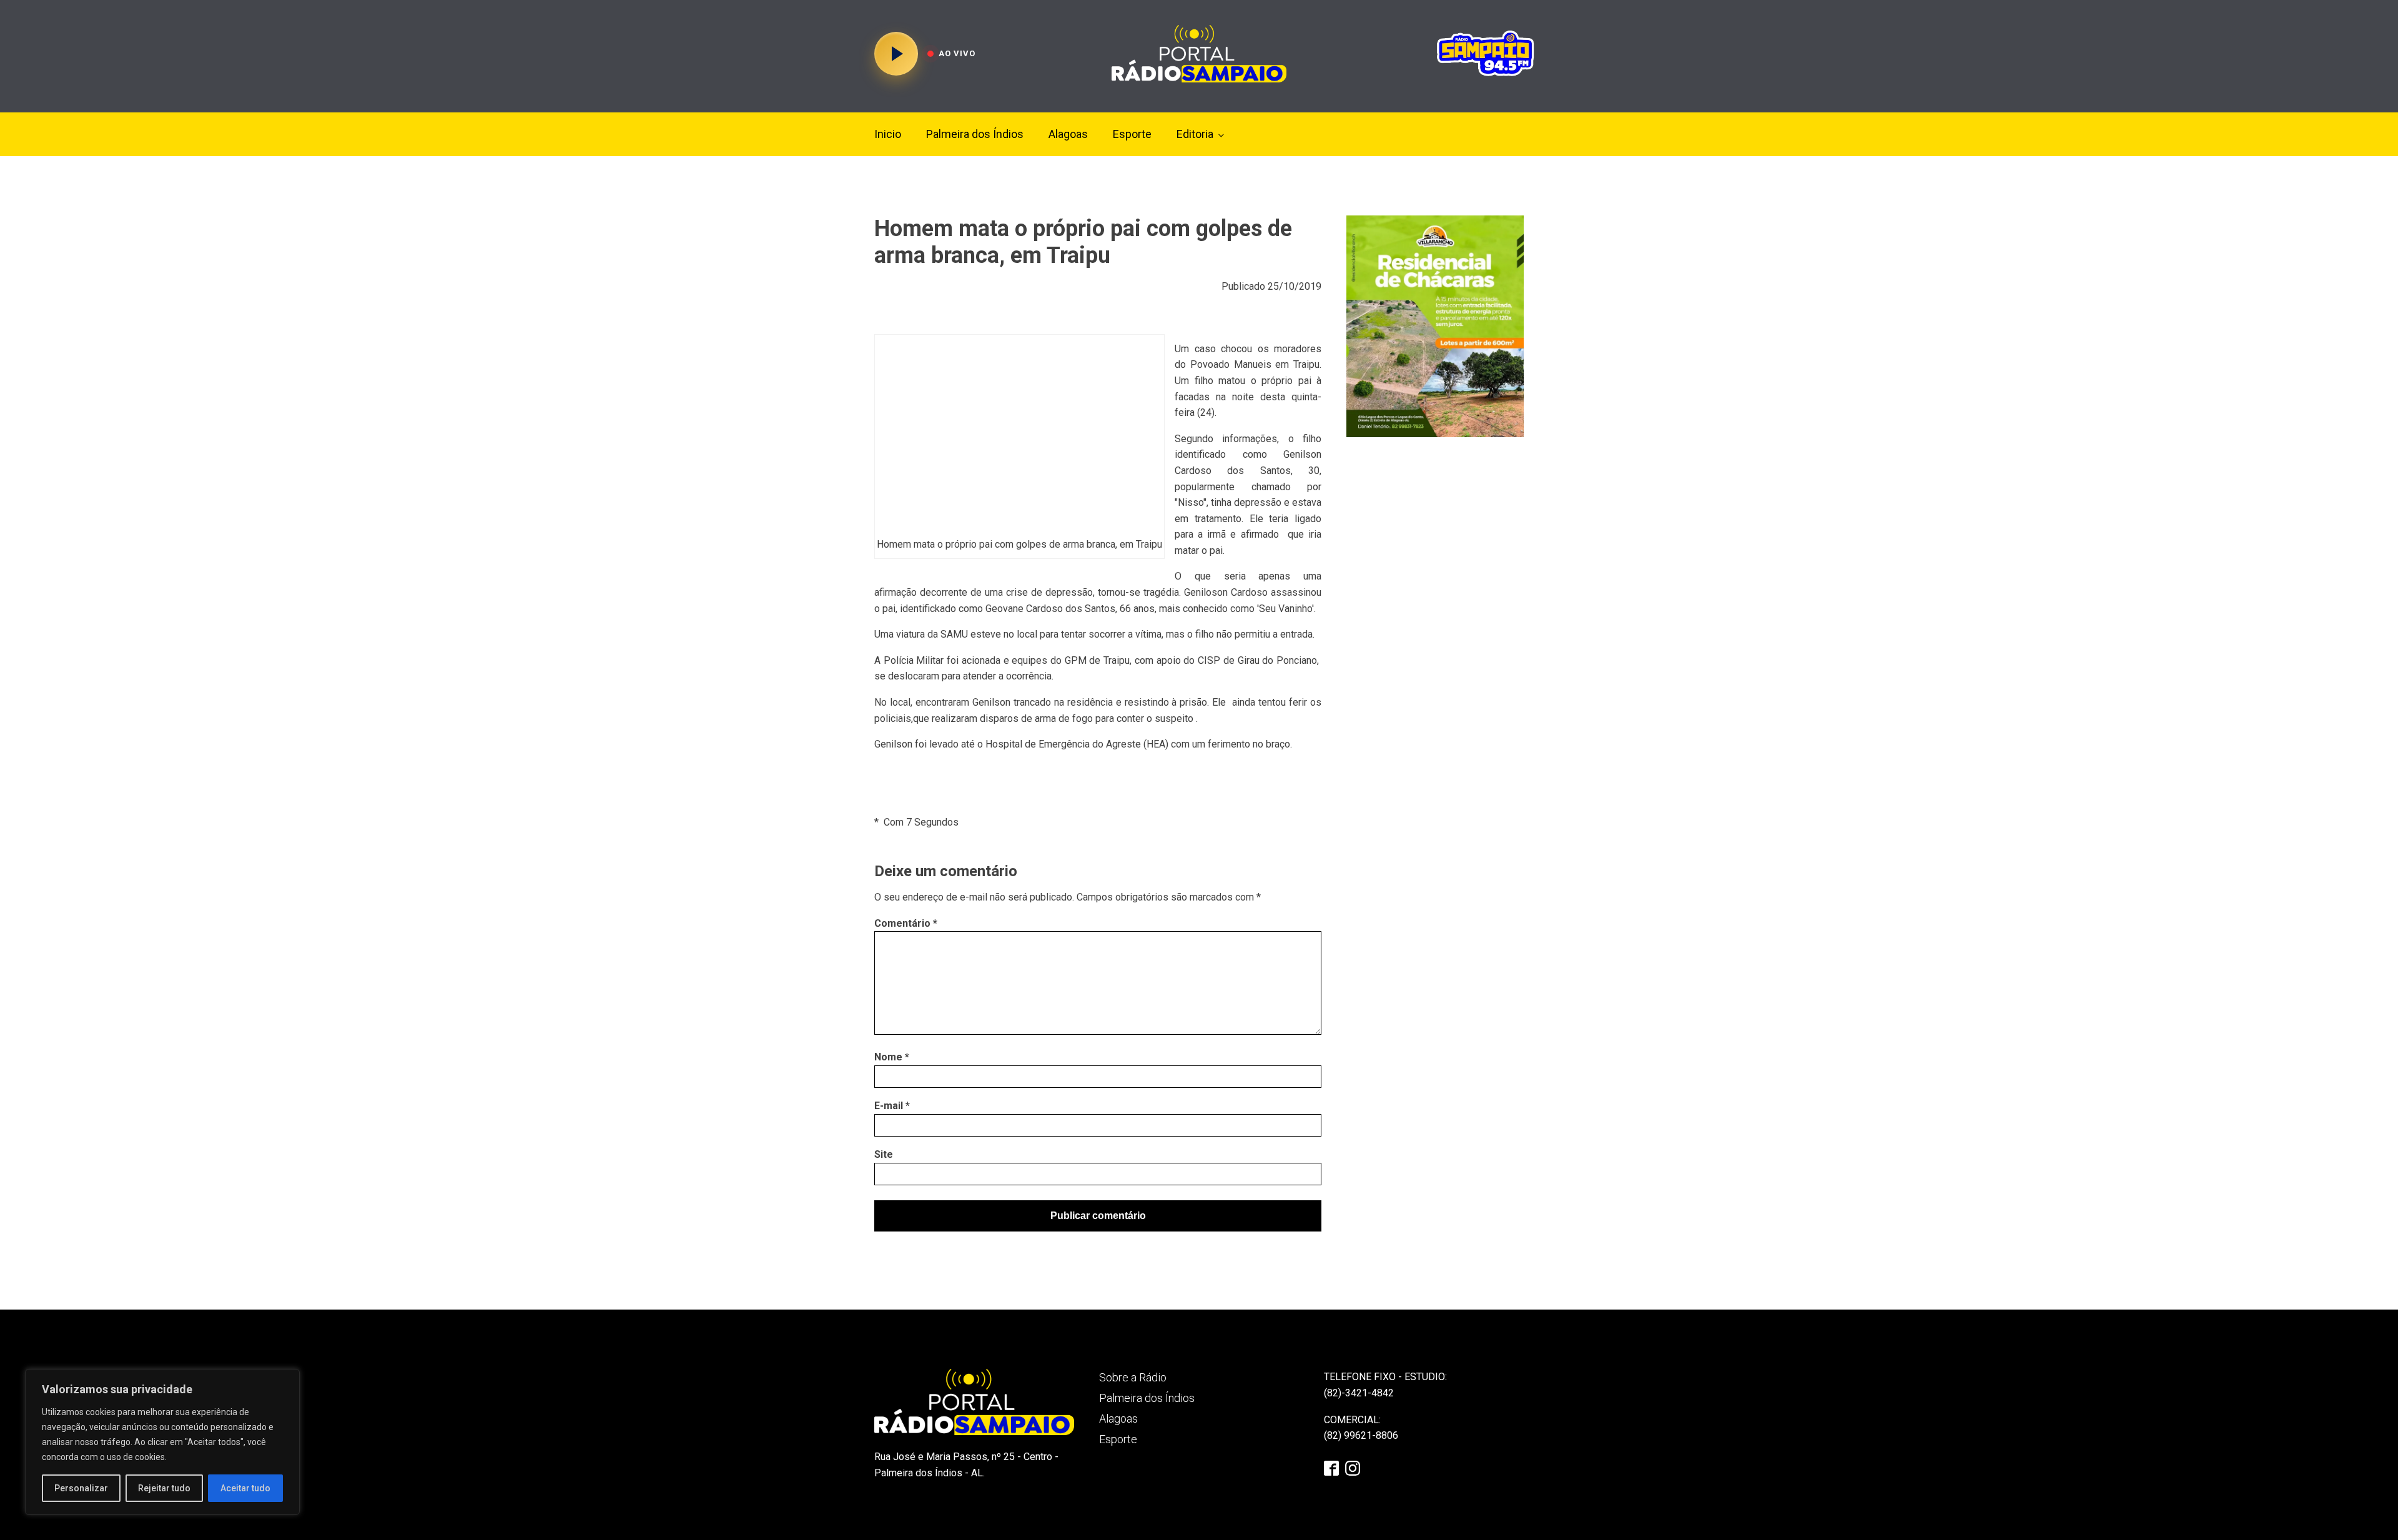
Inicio (888, 134)
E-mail (892, 1106)
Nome (892, 1057)
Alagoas (1068, 134)
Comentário (906, 923)
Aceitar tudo (245, 1488)
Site (884, 1154)
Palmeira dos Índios (975, 134)
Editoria (1195, 134)
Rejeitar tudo (164, 1488)
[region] (162, 1442)
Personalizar (81, 1488)
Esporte (1132, 134)
